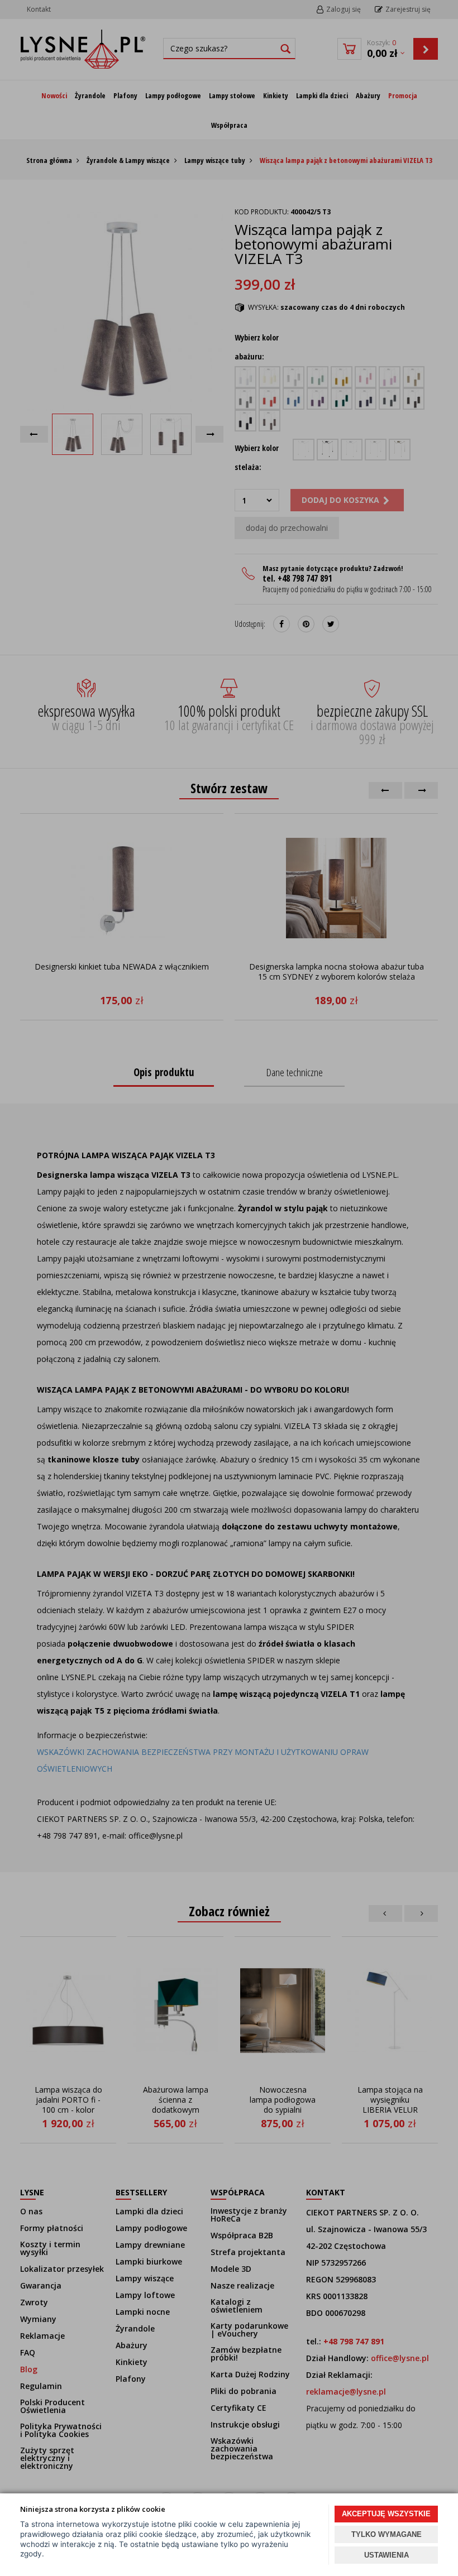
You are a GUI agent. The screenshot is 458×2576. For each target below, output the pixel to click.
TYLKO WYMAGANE (387, 2534)
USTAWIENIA (387, 2555)
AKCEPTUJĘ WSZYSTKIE (386, 2514)
